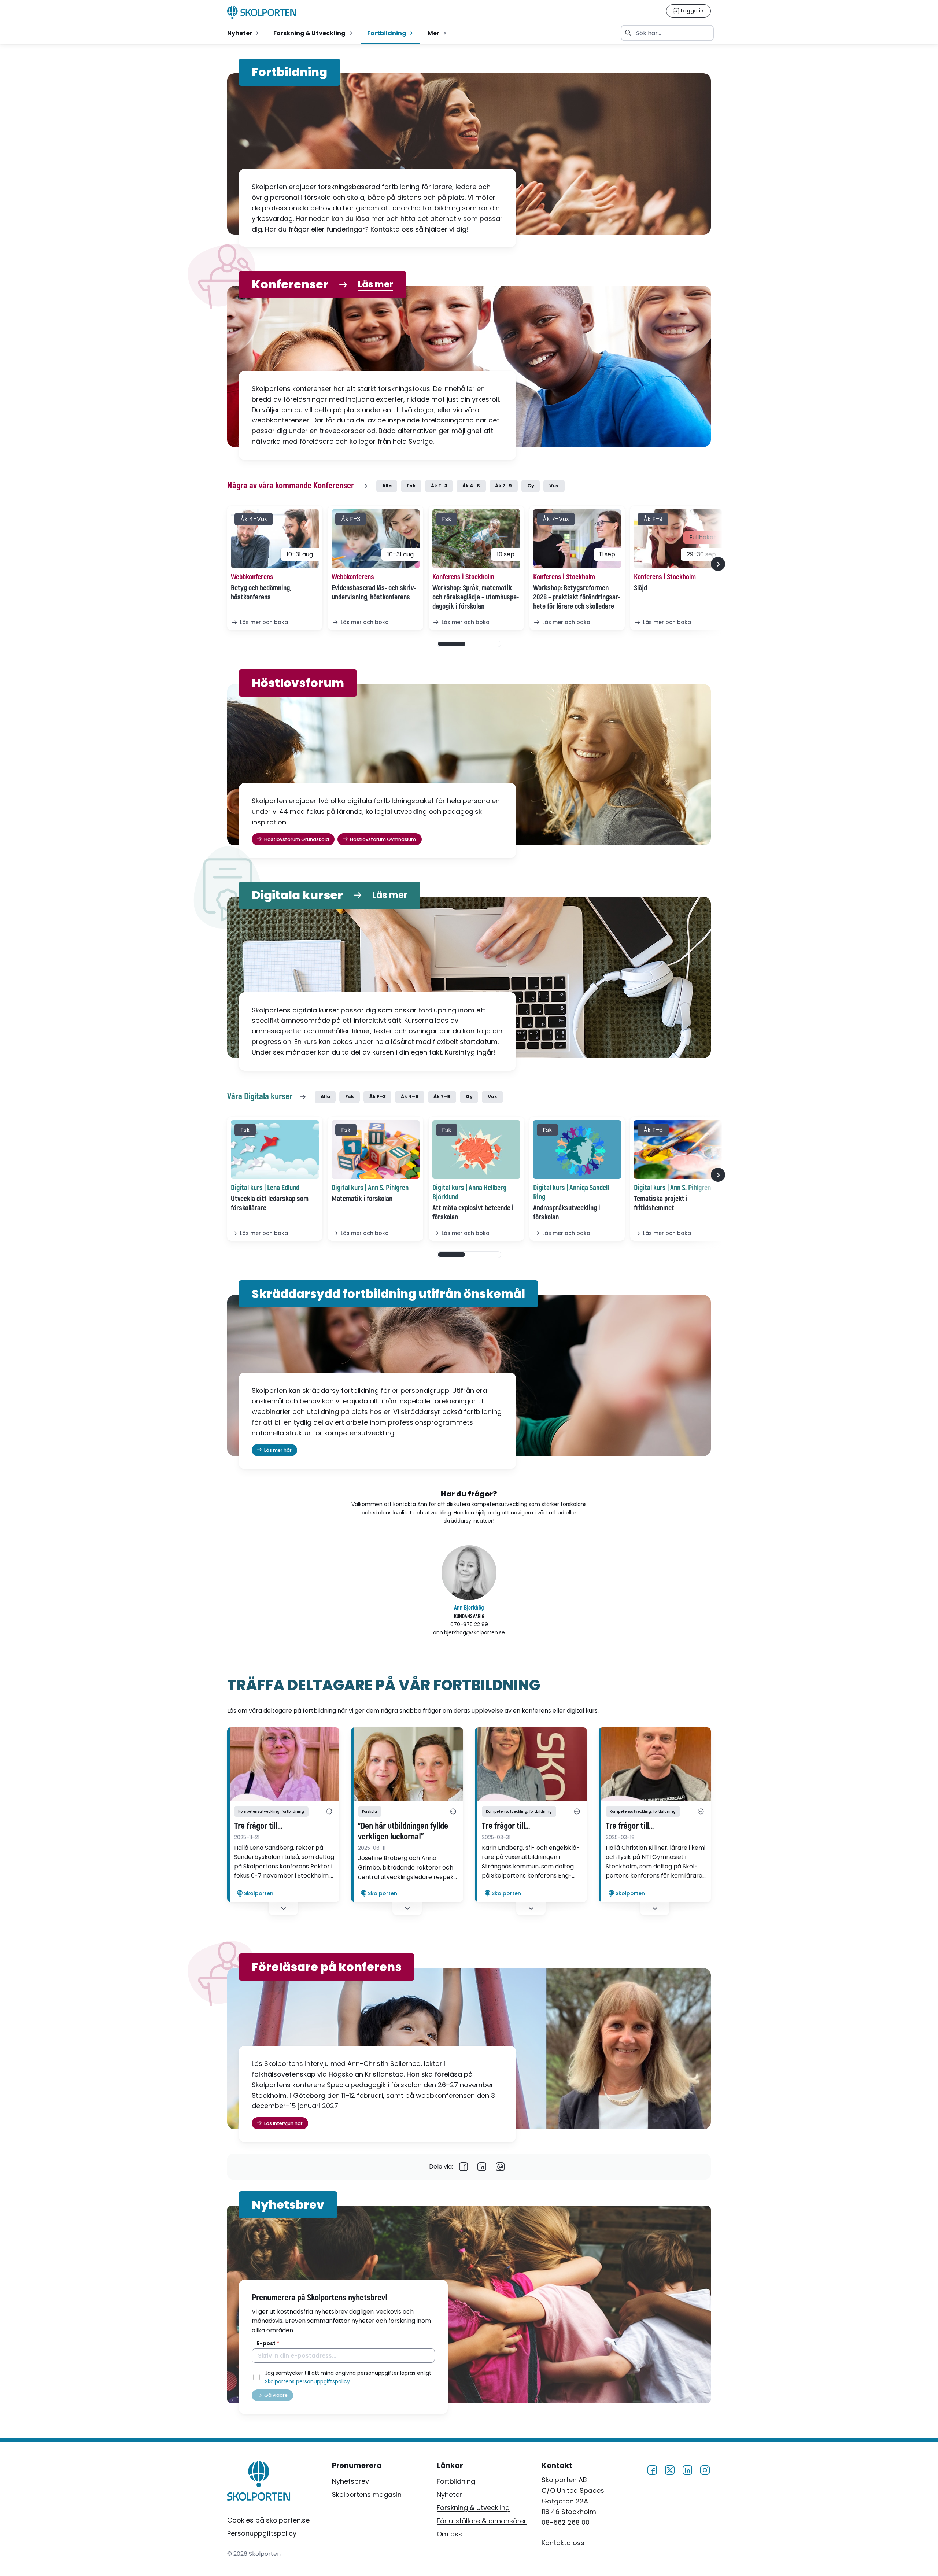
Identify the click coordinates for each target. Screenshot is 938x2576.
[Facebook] (464, 2167)
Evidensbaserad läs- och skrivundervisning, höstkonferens (374, 593)
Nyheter (449, 2494)
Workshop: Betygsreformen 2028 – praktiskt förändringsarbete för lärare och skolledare (577, 597)
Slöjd (640, 588)
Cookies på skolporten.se (268, 2520)
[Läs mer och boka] (275, 539)
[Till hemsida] (259, 2482)
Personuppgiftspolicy (262, 2533)
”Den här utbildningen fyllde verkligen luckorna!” (403, 1832)
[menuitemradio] (244, 33)
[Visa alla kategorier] (329, 1812)
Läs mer (376, 285)
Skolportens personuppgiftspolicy (307, 2381)
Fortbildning (456, 2481)
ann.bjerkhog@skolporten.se (469, 1632)
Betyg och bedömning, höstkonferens (261, 593)
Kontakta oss (563, 2542)
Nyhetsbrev (350, 2481)
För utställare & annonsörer (482, 2521)
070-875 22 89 (469, 1624)
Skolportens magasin (367, 2494)
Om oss (449, 2534)
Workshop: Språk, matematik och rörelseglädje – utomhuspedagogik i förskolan (476, 597)
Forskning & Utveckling (473, 2508)
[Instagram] (705, 2469)
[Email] (500, 2167)
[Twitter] (670, 2469)
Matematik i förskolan (362, 1199)
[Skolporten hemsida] (262, 12)
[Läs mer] (283, 1764)
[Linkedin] (482, 2167)
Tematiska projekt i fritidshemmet (661, 1203)
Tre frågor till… (258, 1826)
